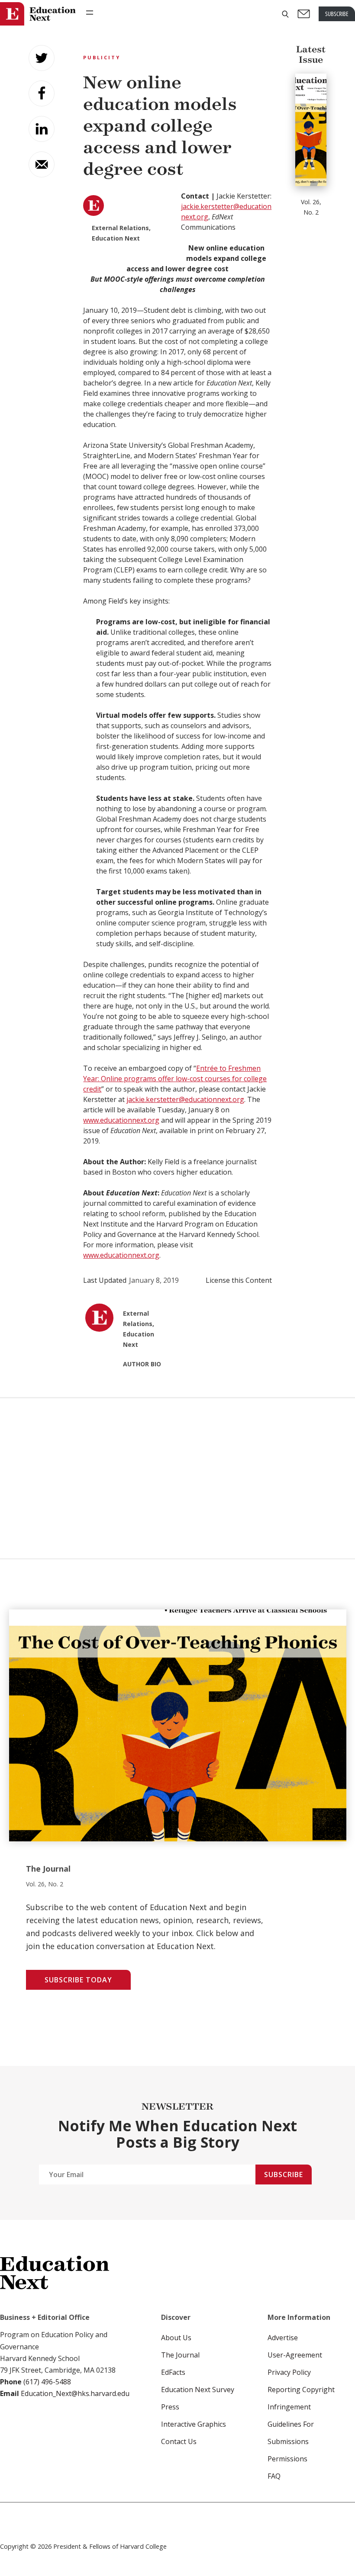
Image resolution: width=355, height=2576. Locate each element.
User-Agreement (295, 2355)
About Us (176, 2338)
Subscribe (284, 2175)
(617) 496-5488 (47, 2382)
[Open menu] (90, 13)
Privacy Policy (289, 2372)
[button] (285, 14)
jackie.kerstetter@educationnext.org (185, 1099)
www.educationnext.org (121, 1120)
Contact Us (179, 2441)
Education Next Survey (198, 2390)
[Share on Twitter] (42, 58)
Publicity (102, 57)
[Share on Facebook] (42, 93)
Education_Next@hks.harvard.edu (74, 2393)
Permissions (287, 2459)
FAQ (274, 2476)
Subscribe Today (78, 1980)
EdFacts (173, 2372)
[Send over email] (42, 164)
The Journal (180, 2355)
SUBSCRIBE (337, 14)
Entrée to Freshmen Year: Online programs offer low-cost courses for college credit (175, 1079)
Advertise (283, 2338)
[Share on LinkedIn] (42, 129)
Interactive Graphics (194, 2424)
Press (170, 2407)
